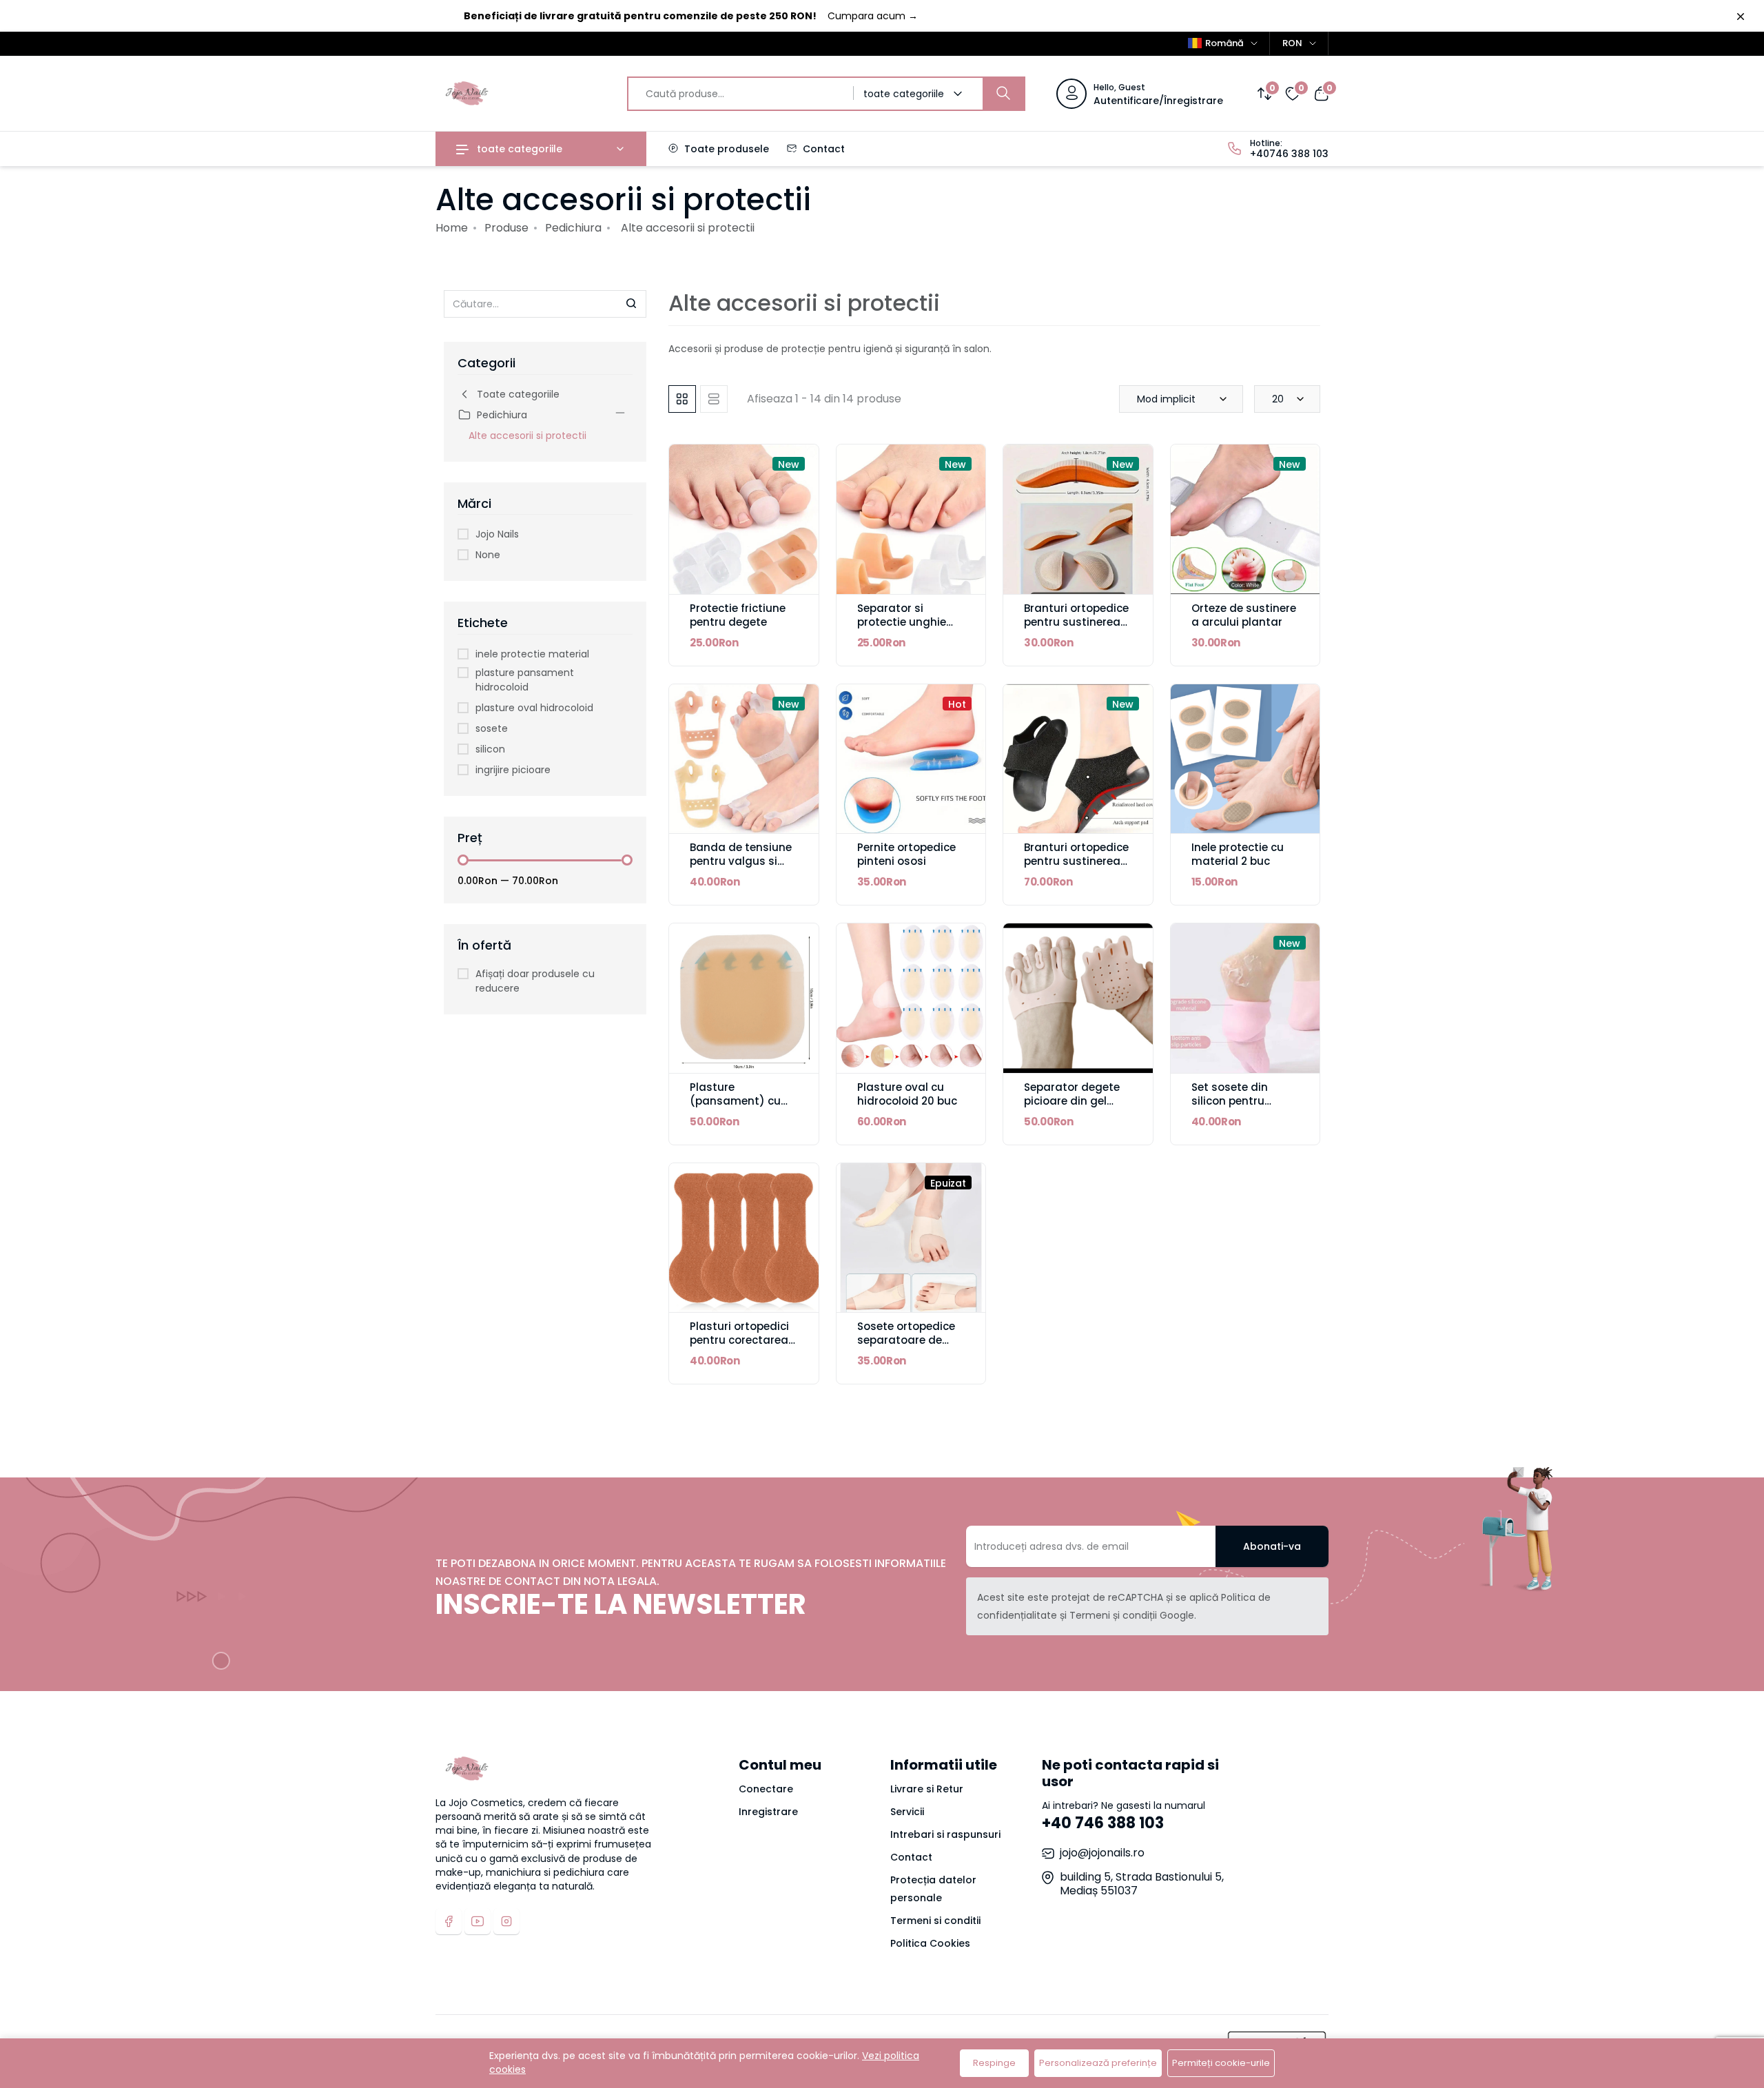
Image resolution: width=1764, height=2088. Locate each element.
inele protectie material (532, 654)
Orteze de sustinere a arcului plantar (1244, 615)
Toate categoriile (518, 394)
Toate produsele (725, 149)
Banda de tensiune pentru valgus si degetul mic (741, 861)
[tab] (682, 399)
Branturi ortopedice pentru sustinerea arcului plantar (1076, 622)
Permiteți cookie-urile (1221, 2063)
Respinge (994, 2063)
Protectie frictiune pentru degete (738, 615)
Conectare (766, 1789)
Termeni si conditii (935, 1921)
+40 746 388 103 (1103, 1823)
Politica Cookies (930, 1943)
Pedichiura (573, 228)
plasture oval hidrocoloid (534, 708)
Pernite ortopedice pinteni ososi (906, 854)
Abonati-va (1272, 1546)
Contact (822, 149)
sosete (492, 728)
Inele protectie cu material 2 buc (1238, 854)
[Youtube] (478, 1921)
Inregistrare (768, 1812)
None (488, 555)
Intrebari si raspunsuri (945, 1834)
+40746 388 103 (1289, 154)
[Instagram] (506, 1921)
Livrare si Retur (927, 1789)
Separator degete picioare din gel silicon (1072, 1101)
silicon (490, 749)
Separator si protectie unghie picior (902, 622)
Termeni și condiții (1113, 1615)
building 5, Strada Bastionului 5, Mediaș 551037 (1142, 1884)
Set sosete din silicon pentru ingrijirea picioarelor (1245, 1101)
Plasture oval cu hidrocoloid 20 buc (907, 1094)
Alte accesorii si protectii (527, 436)
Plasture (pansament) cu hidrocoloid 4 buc (737, 1101)
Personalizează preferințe (1098, 2063)
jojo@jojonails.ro (1102, 1853)
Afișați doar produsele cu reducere (535, 981)
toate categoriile (518, 149)
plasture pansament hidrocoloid (525, 680)
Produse (506, 228)
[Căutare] (1003, 94)
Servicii (907, 1812)
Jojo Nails (497, 534)
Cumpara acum (873, 16)
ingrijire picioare (513, 770)
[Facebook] (449, 1921)
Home (452, 228)
